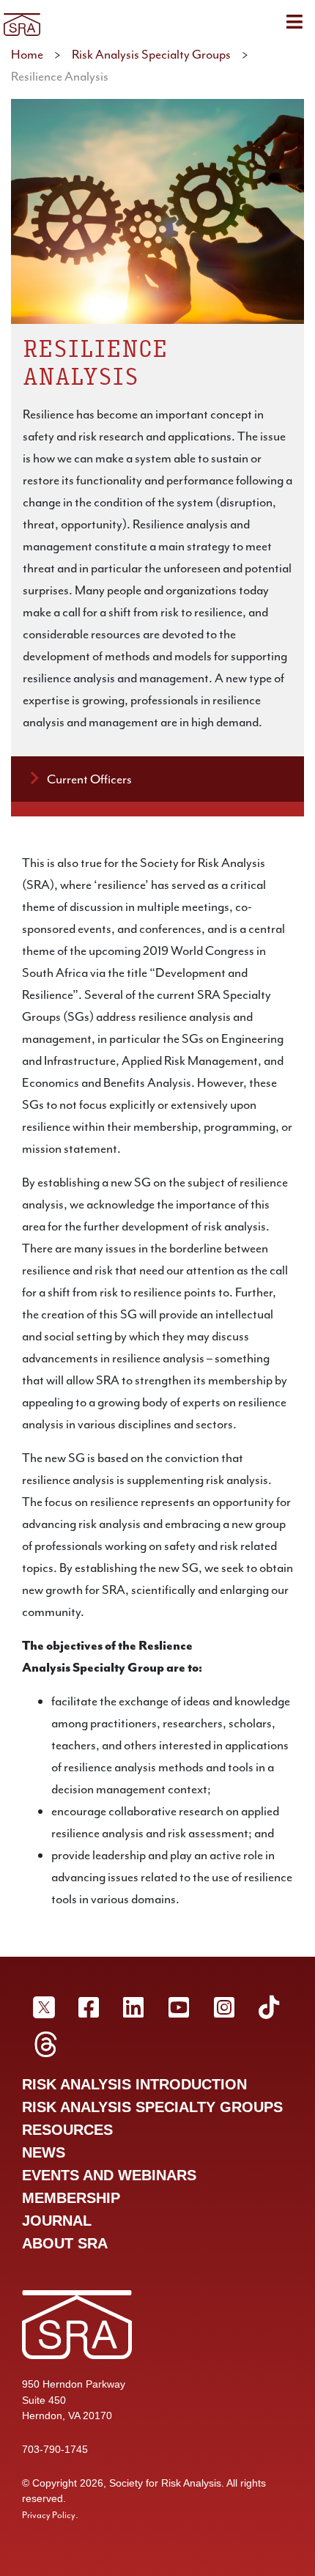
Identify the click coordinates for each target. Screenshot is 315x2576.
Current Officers (89, 779)
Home (27, 54)
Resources (67, 2130)
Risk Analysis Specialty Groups (151, 54)
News (44, 2152)
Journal (57, 2221)
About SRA (65, 2243)
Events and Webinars (109, 2175)
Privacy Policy (49, 2515)
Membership (71, 2198)
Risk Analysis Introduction (134, 2084)
